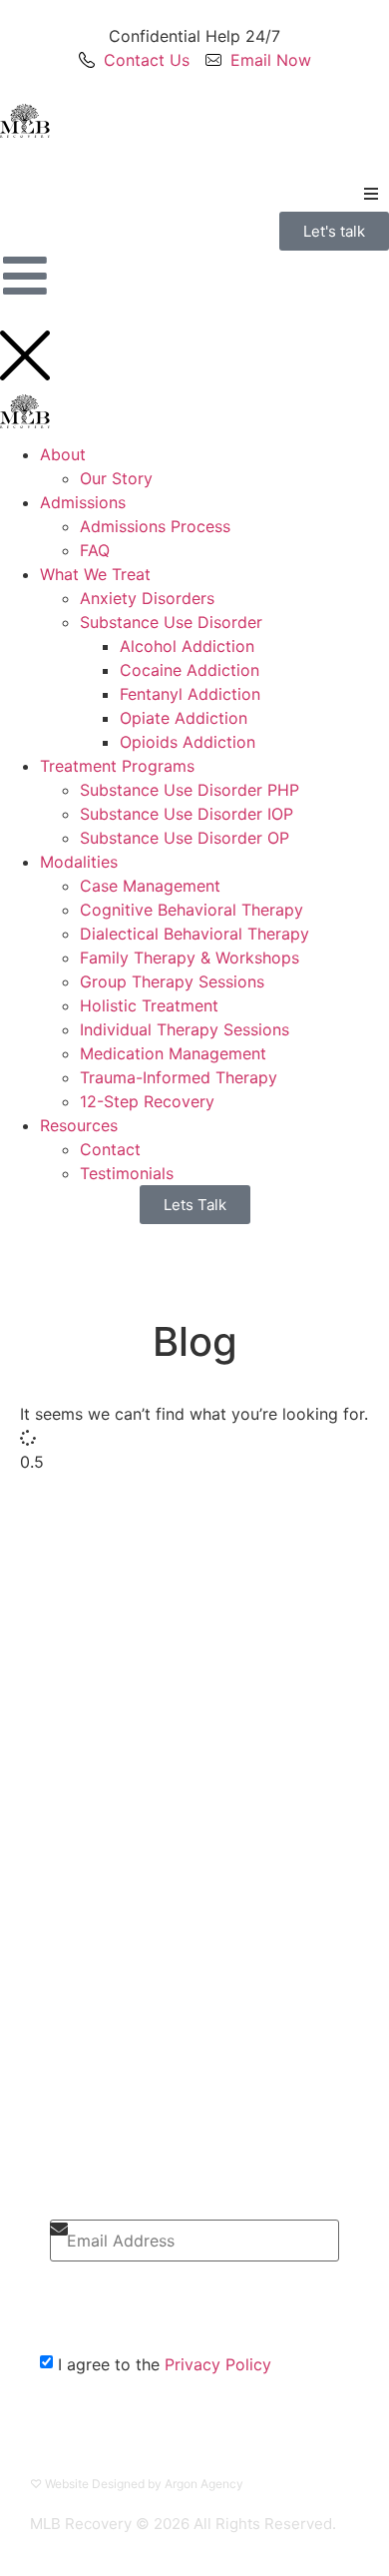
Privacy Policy (218, 2364)
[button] (371, 194)
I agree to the (165, 2364)
